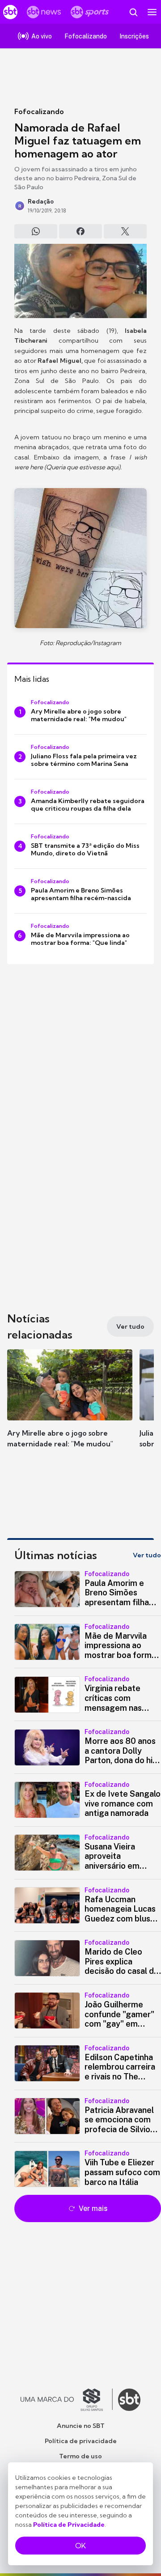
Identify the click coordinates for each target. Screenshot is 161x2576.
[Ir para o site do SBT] (129, 2400)
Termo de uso (80, 2456)
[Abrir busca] (133, 12)
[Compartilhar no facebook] (80, 231)
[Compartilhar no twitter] (125, 231)
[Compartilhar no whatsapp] (36, 231)
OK (80, 2546)
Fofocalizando (39, 111)
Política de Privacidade (69, 2525)
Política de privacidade (81, 2441)
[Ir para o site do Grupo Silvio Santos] (67, 2400)
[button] (70, 1407)
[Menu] (152, 12)
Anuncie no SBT (81, 2426)
